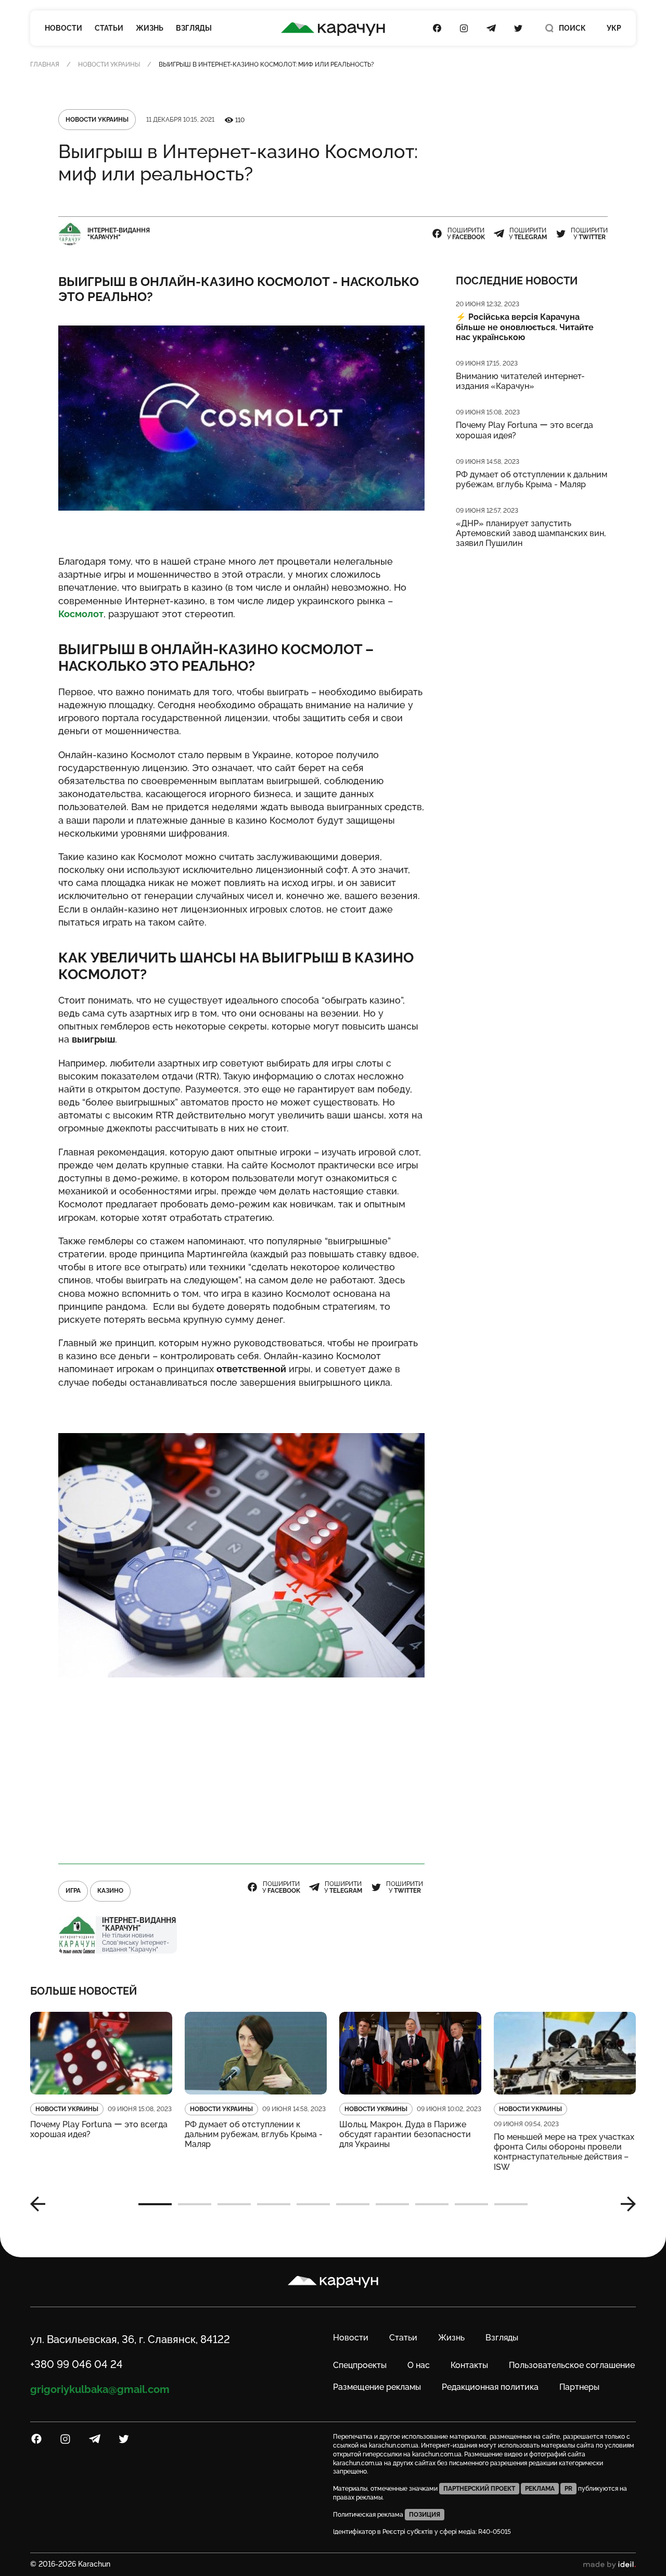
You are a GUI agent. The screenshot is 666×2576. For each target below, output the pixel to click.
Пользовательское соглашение (572, 2365)
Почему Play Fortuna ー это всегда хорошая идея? (524, 430)
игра (73, 1891)
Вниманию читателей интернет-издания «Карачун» (520, 381)
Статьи (109, 28)
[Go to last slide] (42, 2204)
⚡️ (525, 327)
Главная (45, 64)
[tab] (155, 2204)
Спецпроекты (360, 2365)
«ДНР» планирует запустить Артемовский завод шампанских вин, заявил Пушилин (531, 533)
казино (110, 1891)
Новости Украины (109, 64)
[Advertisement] (241, 1771)
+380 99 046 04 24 (76, 2364)
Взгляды (194, 28)
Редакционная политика (490, 2387)
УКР (614, 28)
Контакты (469, 2365)
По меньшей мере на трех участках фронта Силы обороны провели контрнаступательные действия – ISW (564, 2152)
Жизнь (150, 28)
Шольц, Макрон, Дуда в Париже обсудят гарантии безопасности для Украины (405, 2134)
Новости (63, 28)
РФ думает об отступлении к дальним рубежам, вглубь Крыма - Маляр (531, 479)
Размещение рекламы (377, 2387)
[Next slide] (624, 2204)
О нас (419, 2365)
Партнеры (579, 2387)
